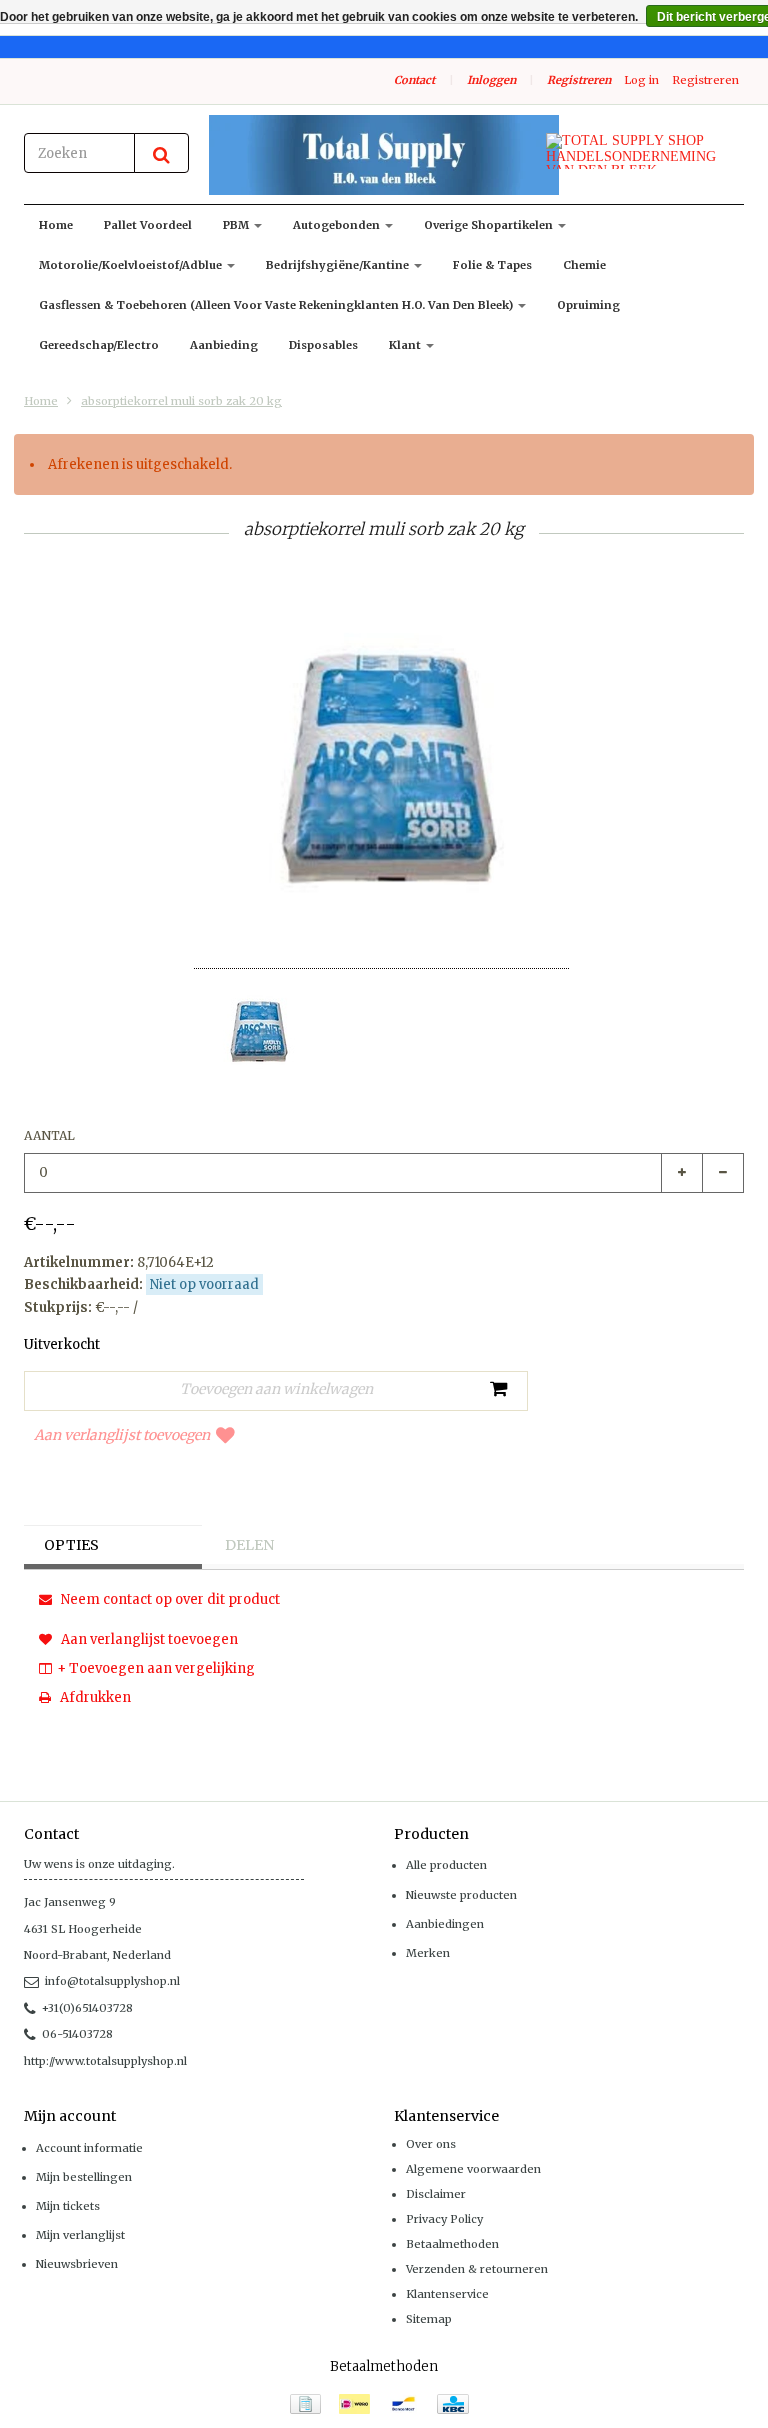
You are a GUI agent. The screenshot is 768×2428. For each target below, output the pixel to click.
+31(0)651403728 (87, 2008)
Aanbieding (224, 345)
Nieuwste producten (461, 1895)
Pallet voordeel (148, 225)
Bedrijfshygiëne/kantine (339, 265)
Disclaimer (436, 2194)
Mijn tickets (68, 2206)
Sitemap (429, 2319)
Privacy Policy (444, 2219)
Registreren (579, 80)
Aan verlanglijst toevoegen (122, 1435)
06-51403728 (77, 2034)
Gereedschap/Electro (99, 345)
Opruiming (588, 305)
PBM (237, 225)
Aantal (49, 1135)
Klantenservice (447, 2294)
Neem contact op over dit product (169, 1599)
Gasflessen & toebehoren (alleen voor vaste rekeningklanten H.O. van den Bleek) (277, 305)
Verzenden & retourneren (477, 2269)
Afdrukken (94, 1697)
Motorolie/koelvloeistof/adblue (132, 265)
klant (406, 345)
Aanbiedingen (445, 1924)
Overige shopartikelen (490, 225)
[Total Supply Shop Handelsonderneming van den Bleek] (384, 155)
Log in (641, 80)
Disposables (323, 345)
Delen (249, 1545)
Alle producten (446, 1865)
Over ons (431, 2144)
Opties (71, 1545)
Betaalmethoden (452, 2244)
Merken (428, 1953)
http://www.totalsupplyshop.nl (105, 2061)
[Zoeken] (161, 153)
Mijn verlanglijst (80, 2235)
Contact (414, 80)
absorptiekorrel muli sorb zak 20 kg (181, 401)
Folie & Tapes (492, 265)
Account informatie (89, 2148)
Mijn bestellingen (84, 2177)
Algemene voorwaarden (473, 2169)
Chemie (584, 265)
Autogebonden (338, 225)
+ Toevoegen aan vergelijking (156, 1668)
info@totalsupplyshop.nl (112, 1981)
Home (56, 225)
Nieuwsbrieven (77, 2264)
